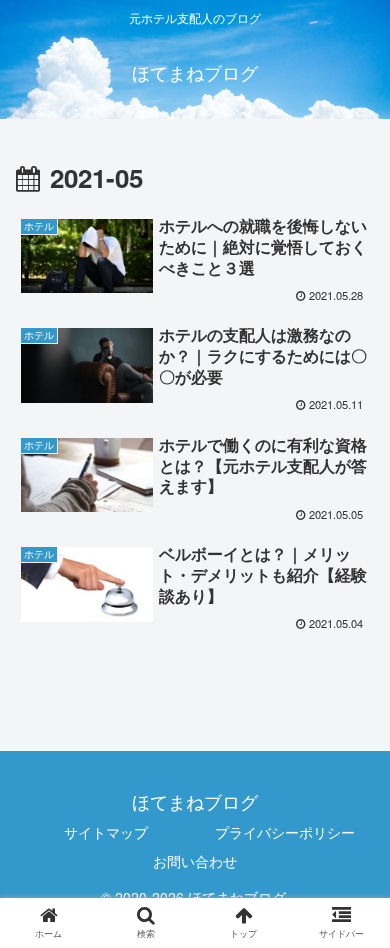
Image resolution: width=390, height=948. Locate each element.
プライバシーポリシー (285, 832)
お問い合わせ (195, 861)
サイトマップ (106, 832)
